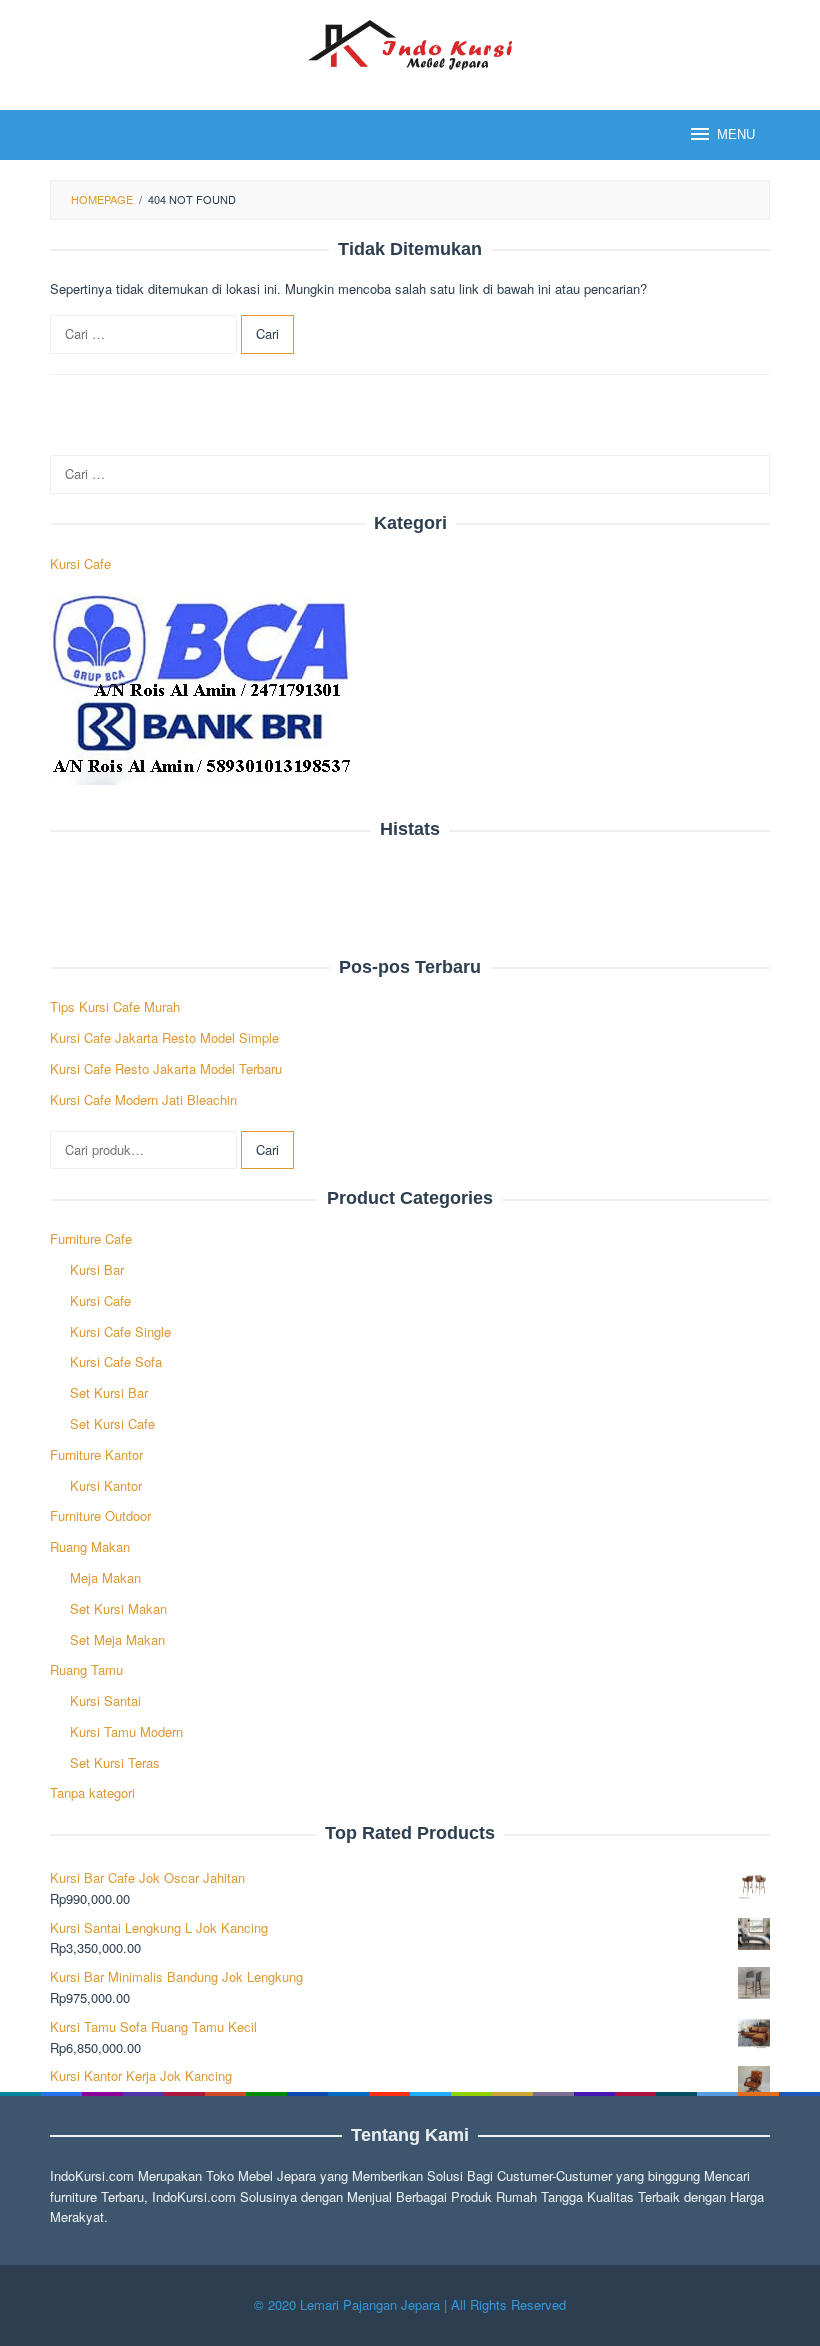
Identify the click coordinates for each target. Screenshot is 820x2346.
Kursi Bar (97, 1269)
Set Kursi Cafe (112, 1423)
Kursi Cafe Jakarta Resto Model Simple (164, 1037)
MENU (736, 134)
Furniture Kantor (96, 1454)
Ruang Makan (90, 1546)
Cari (267, 1149)
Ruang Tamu (86, 1669)
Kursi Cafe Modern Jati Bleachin (143, 1099)
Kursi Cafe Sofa (116, 1361)
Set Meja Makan (117, 1639)
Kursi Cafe (80, 563)
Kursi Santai (105, 1700)
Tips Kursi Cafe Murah (115, 1006)
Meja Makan (105, 1577)
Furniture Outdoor (100, 1515)
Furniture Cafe (91, 1238)
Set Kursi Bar (109, 1392)
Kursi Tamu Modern (126, 1731)
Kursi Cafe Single (120, 1331)
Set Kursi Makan (118, 1608)
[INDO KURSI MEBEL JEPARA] (409, 42)
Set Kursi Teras (115, 1762)
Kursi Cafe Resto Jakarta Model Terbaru (166, 1068)
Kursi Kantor (106, 1485)
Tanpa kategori (92, 1792)
